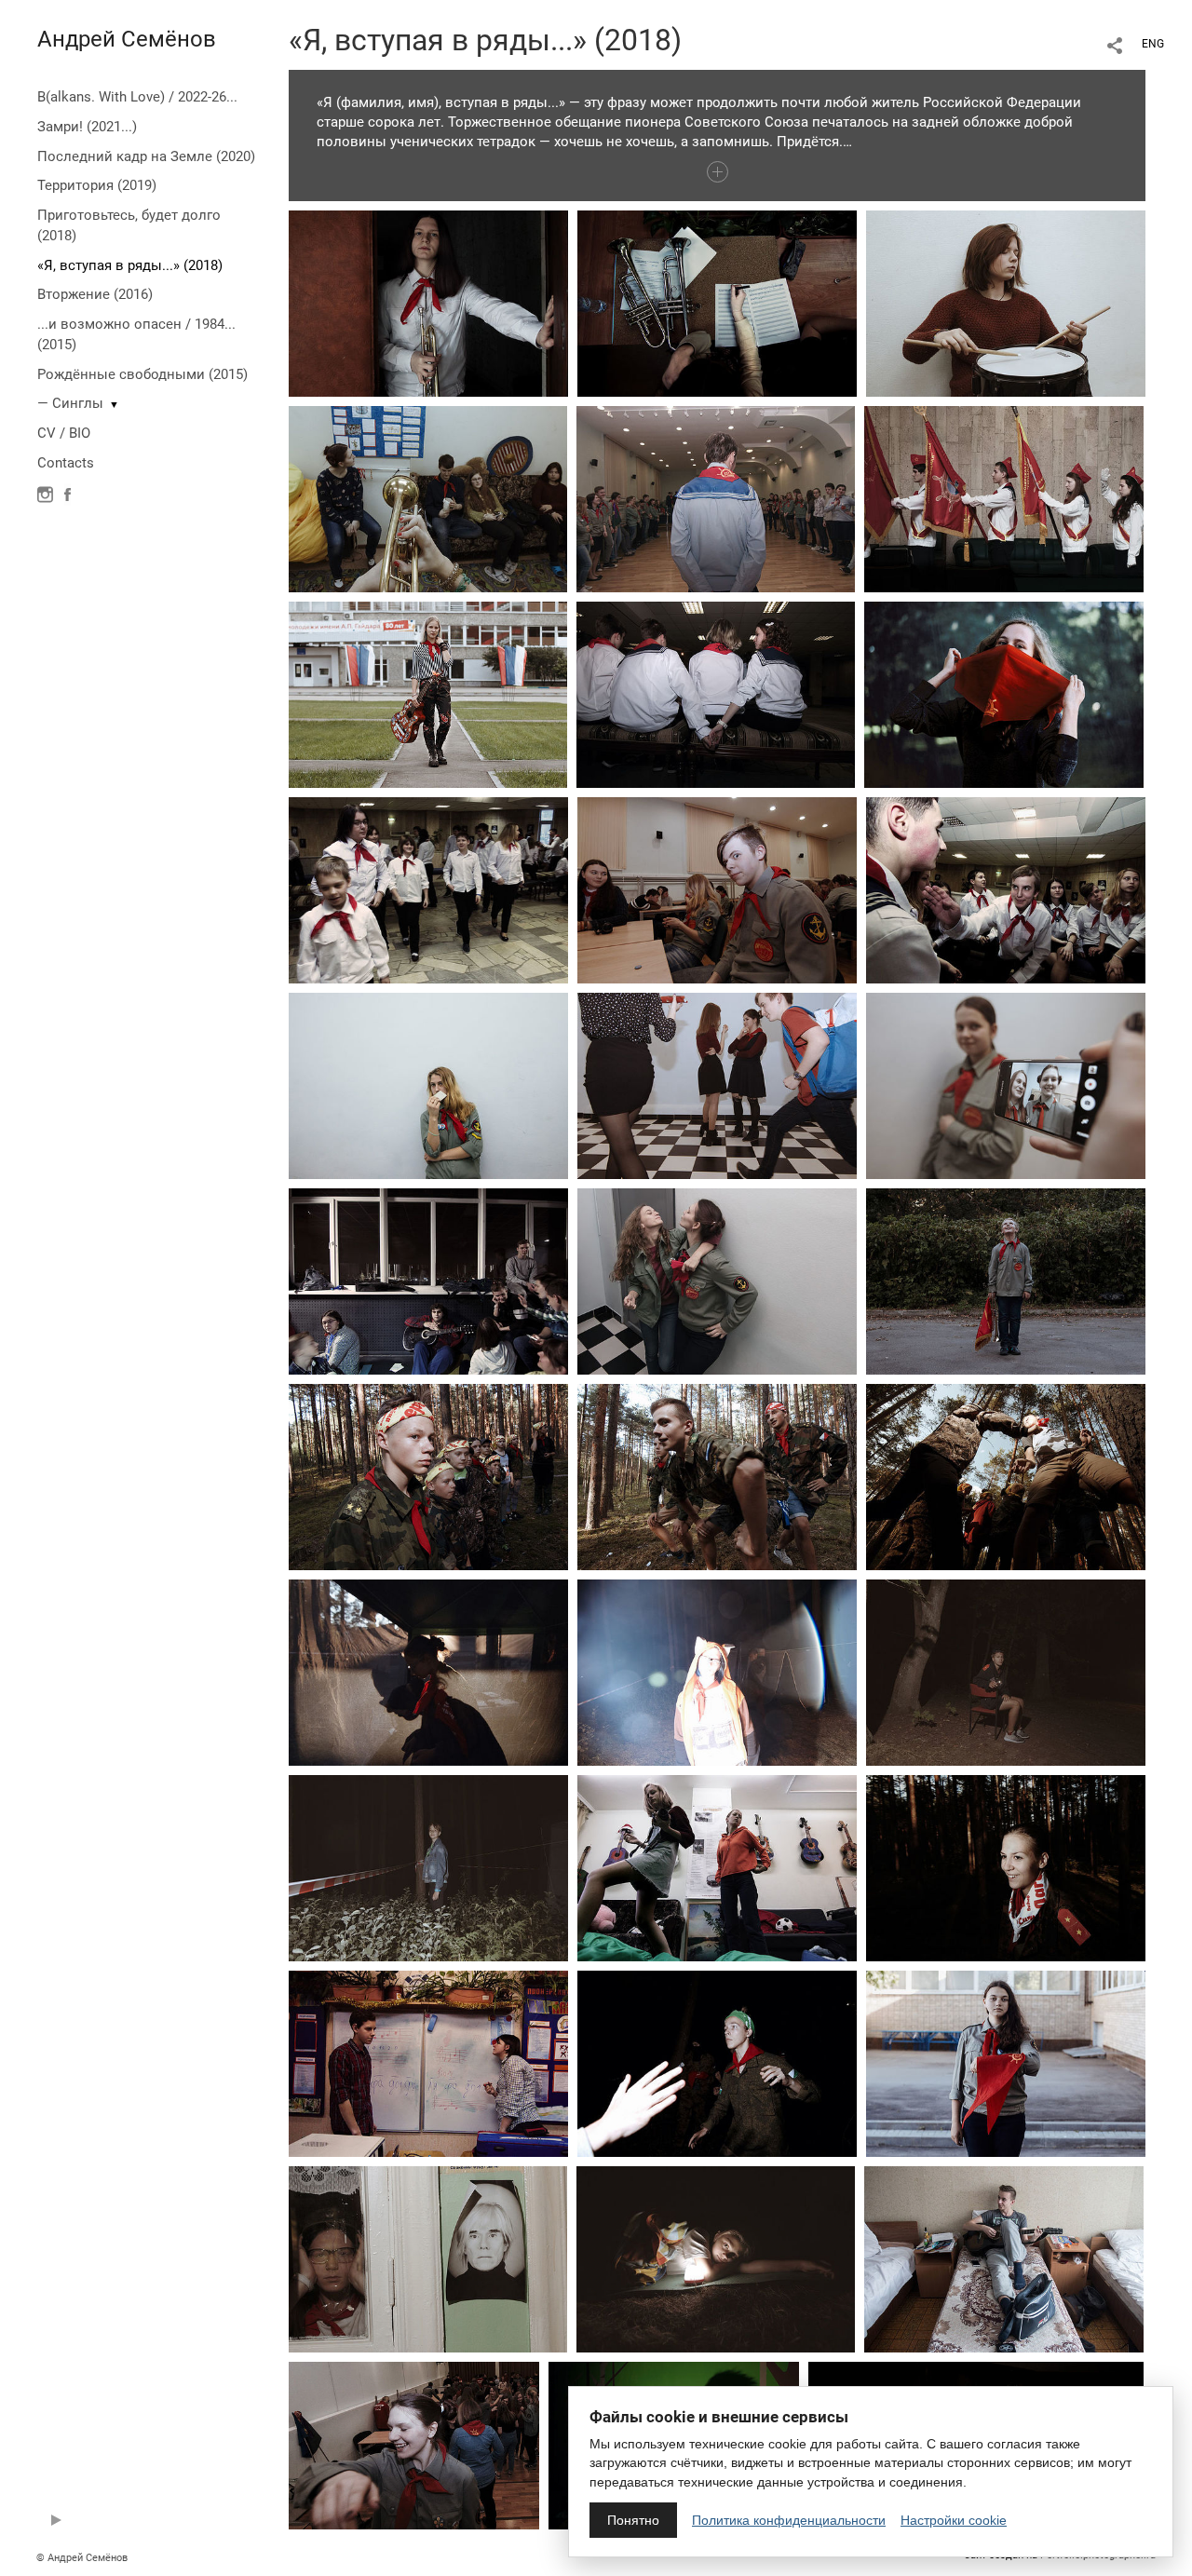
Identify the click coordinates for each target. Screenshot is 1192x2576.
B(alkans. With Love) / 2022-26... (137, 97)
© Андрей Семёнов (82, 2558)
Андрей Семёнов (127, 39)
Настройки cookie (954, 2520)
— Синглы (70, 403)
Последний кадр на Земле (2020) (146, 156)
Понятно (633, 2520)
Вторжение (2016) (95, 294)
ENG (1153, 44)
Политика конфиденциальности (789, 2520)
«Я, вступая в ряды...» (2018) (130, 265)
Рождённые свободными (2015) (142, 374)
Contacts (66, 463)
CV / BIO (64, 433)
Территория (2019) (97, 185)
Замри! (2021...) (87, 127)
